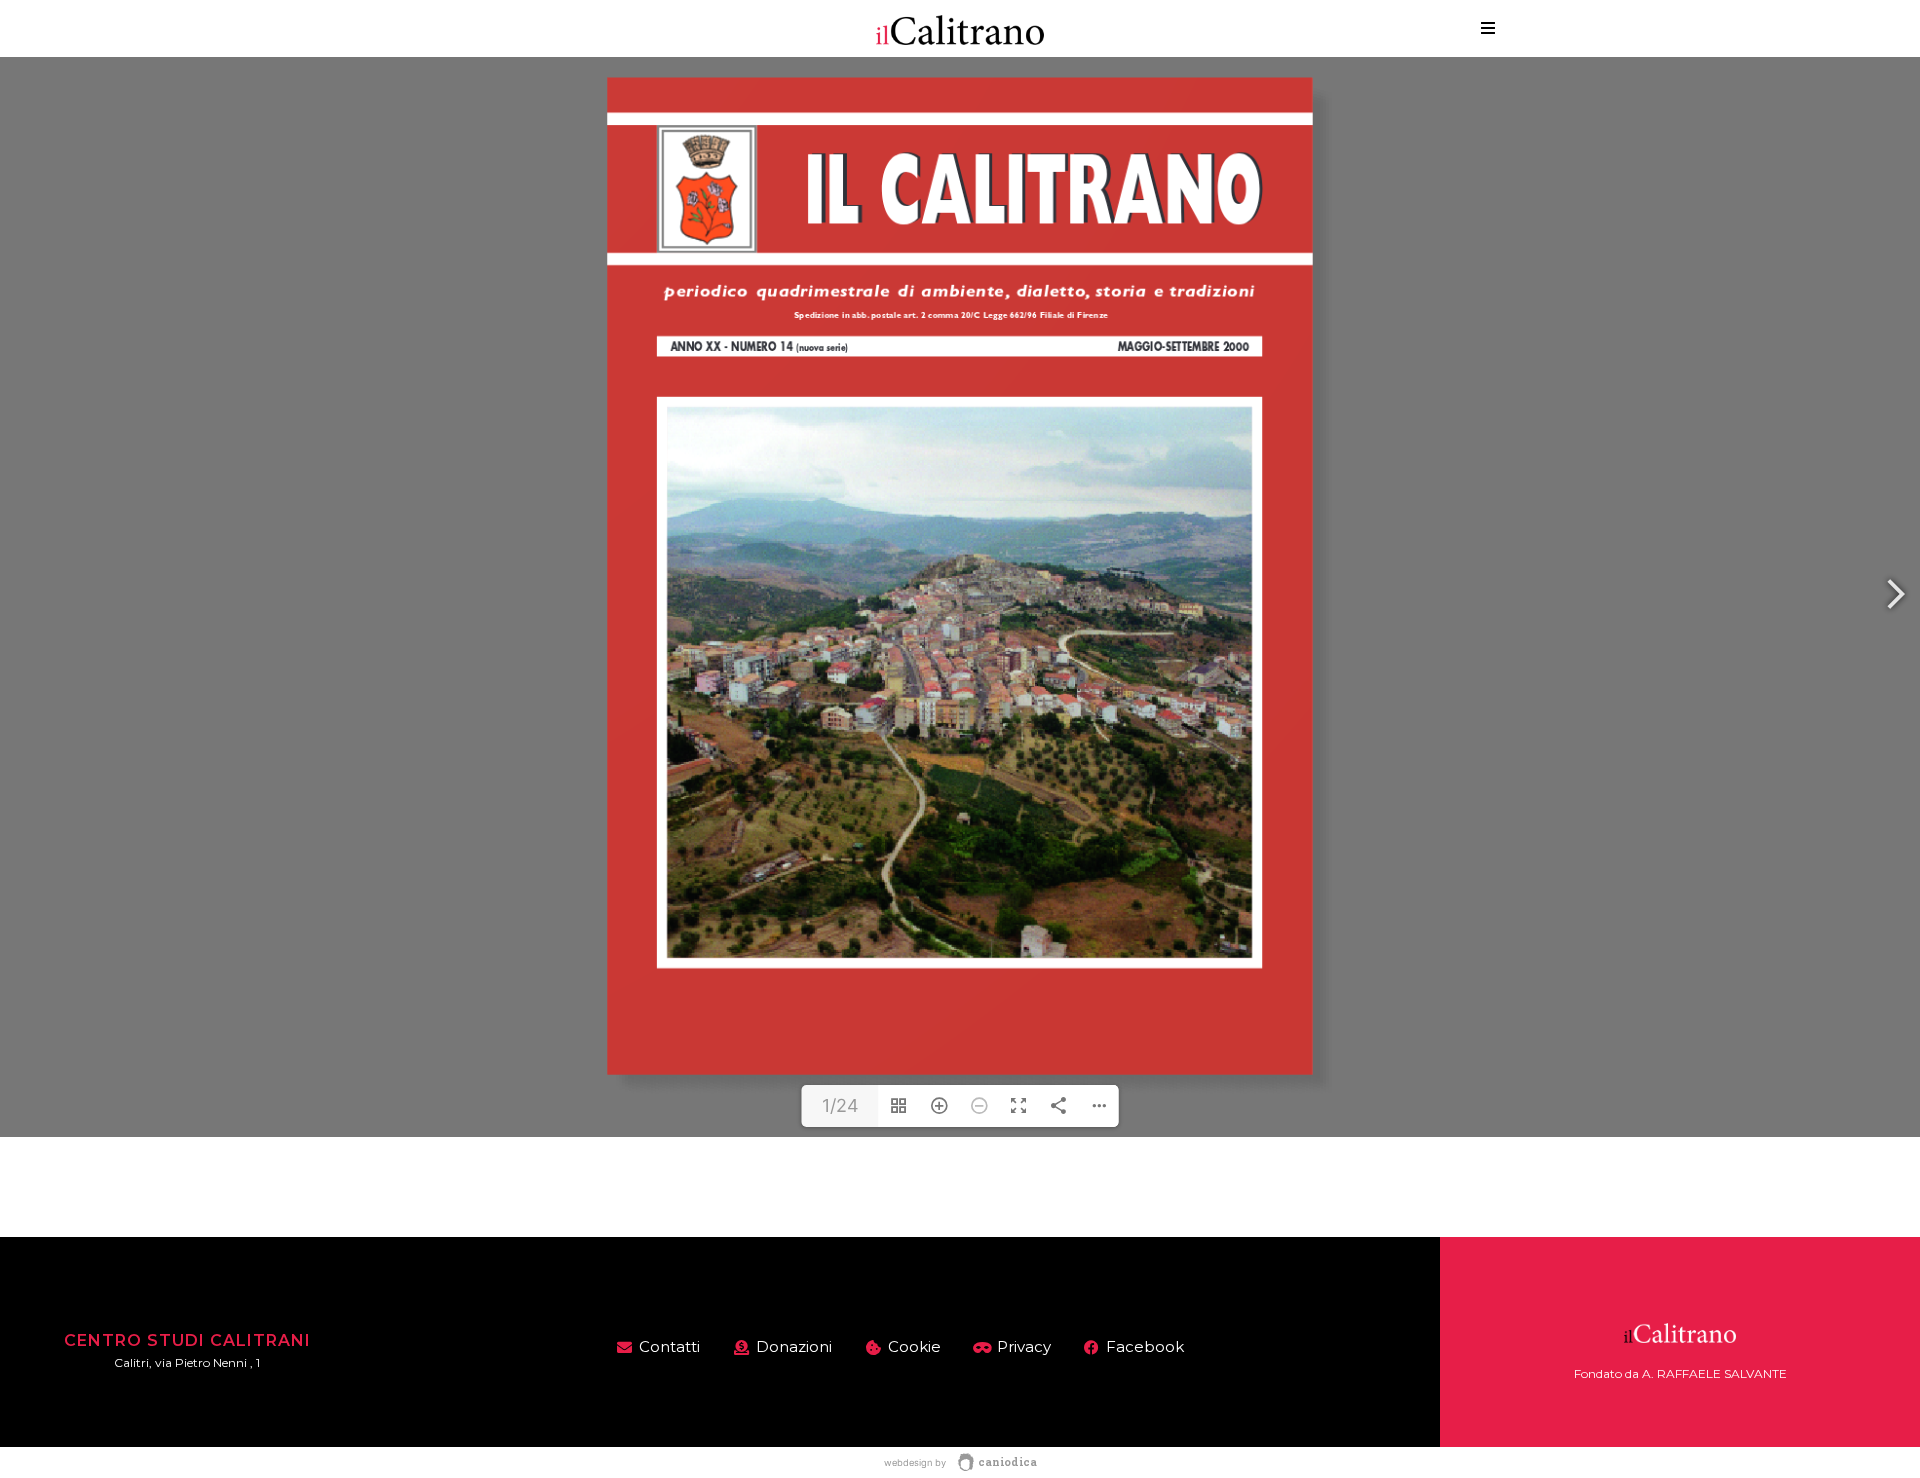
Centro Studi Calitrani (187, 1340)
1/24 (840, 1105)
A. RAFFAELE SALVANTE (1714, 1373)
